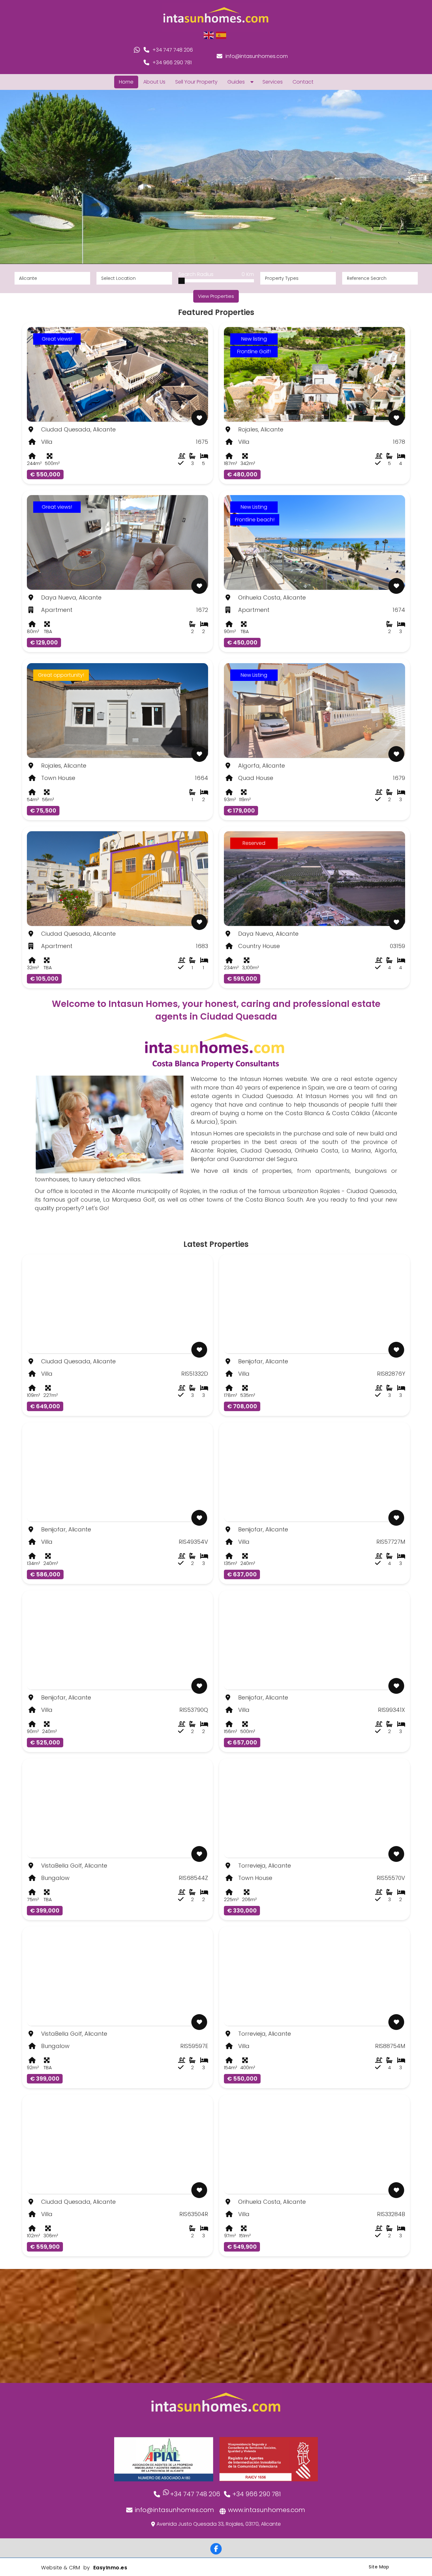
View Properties (216, 296)
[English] (209, 35)
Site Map (379, 2567)
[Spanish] (221, 35)
